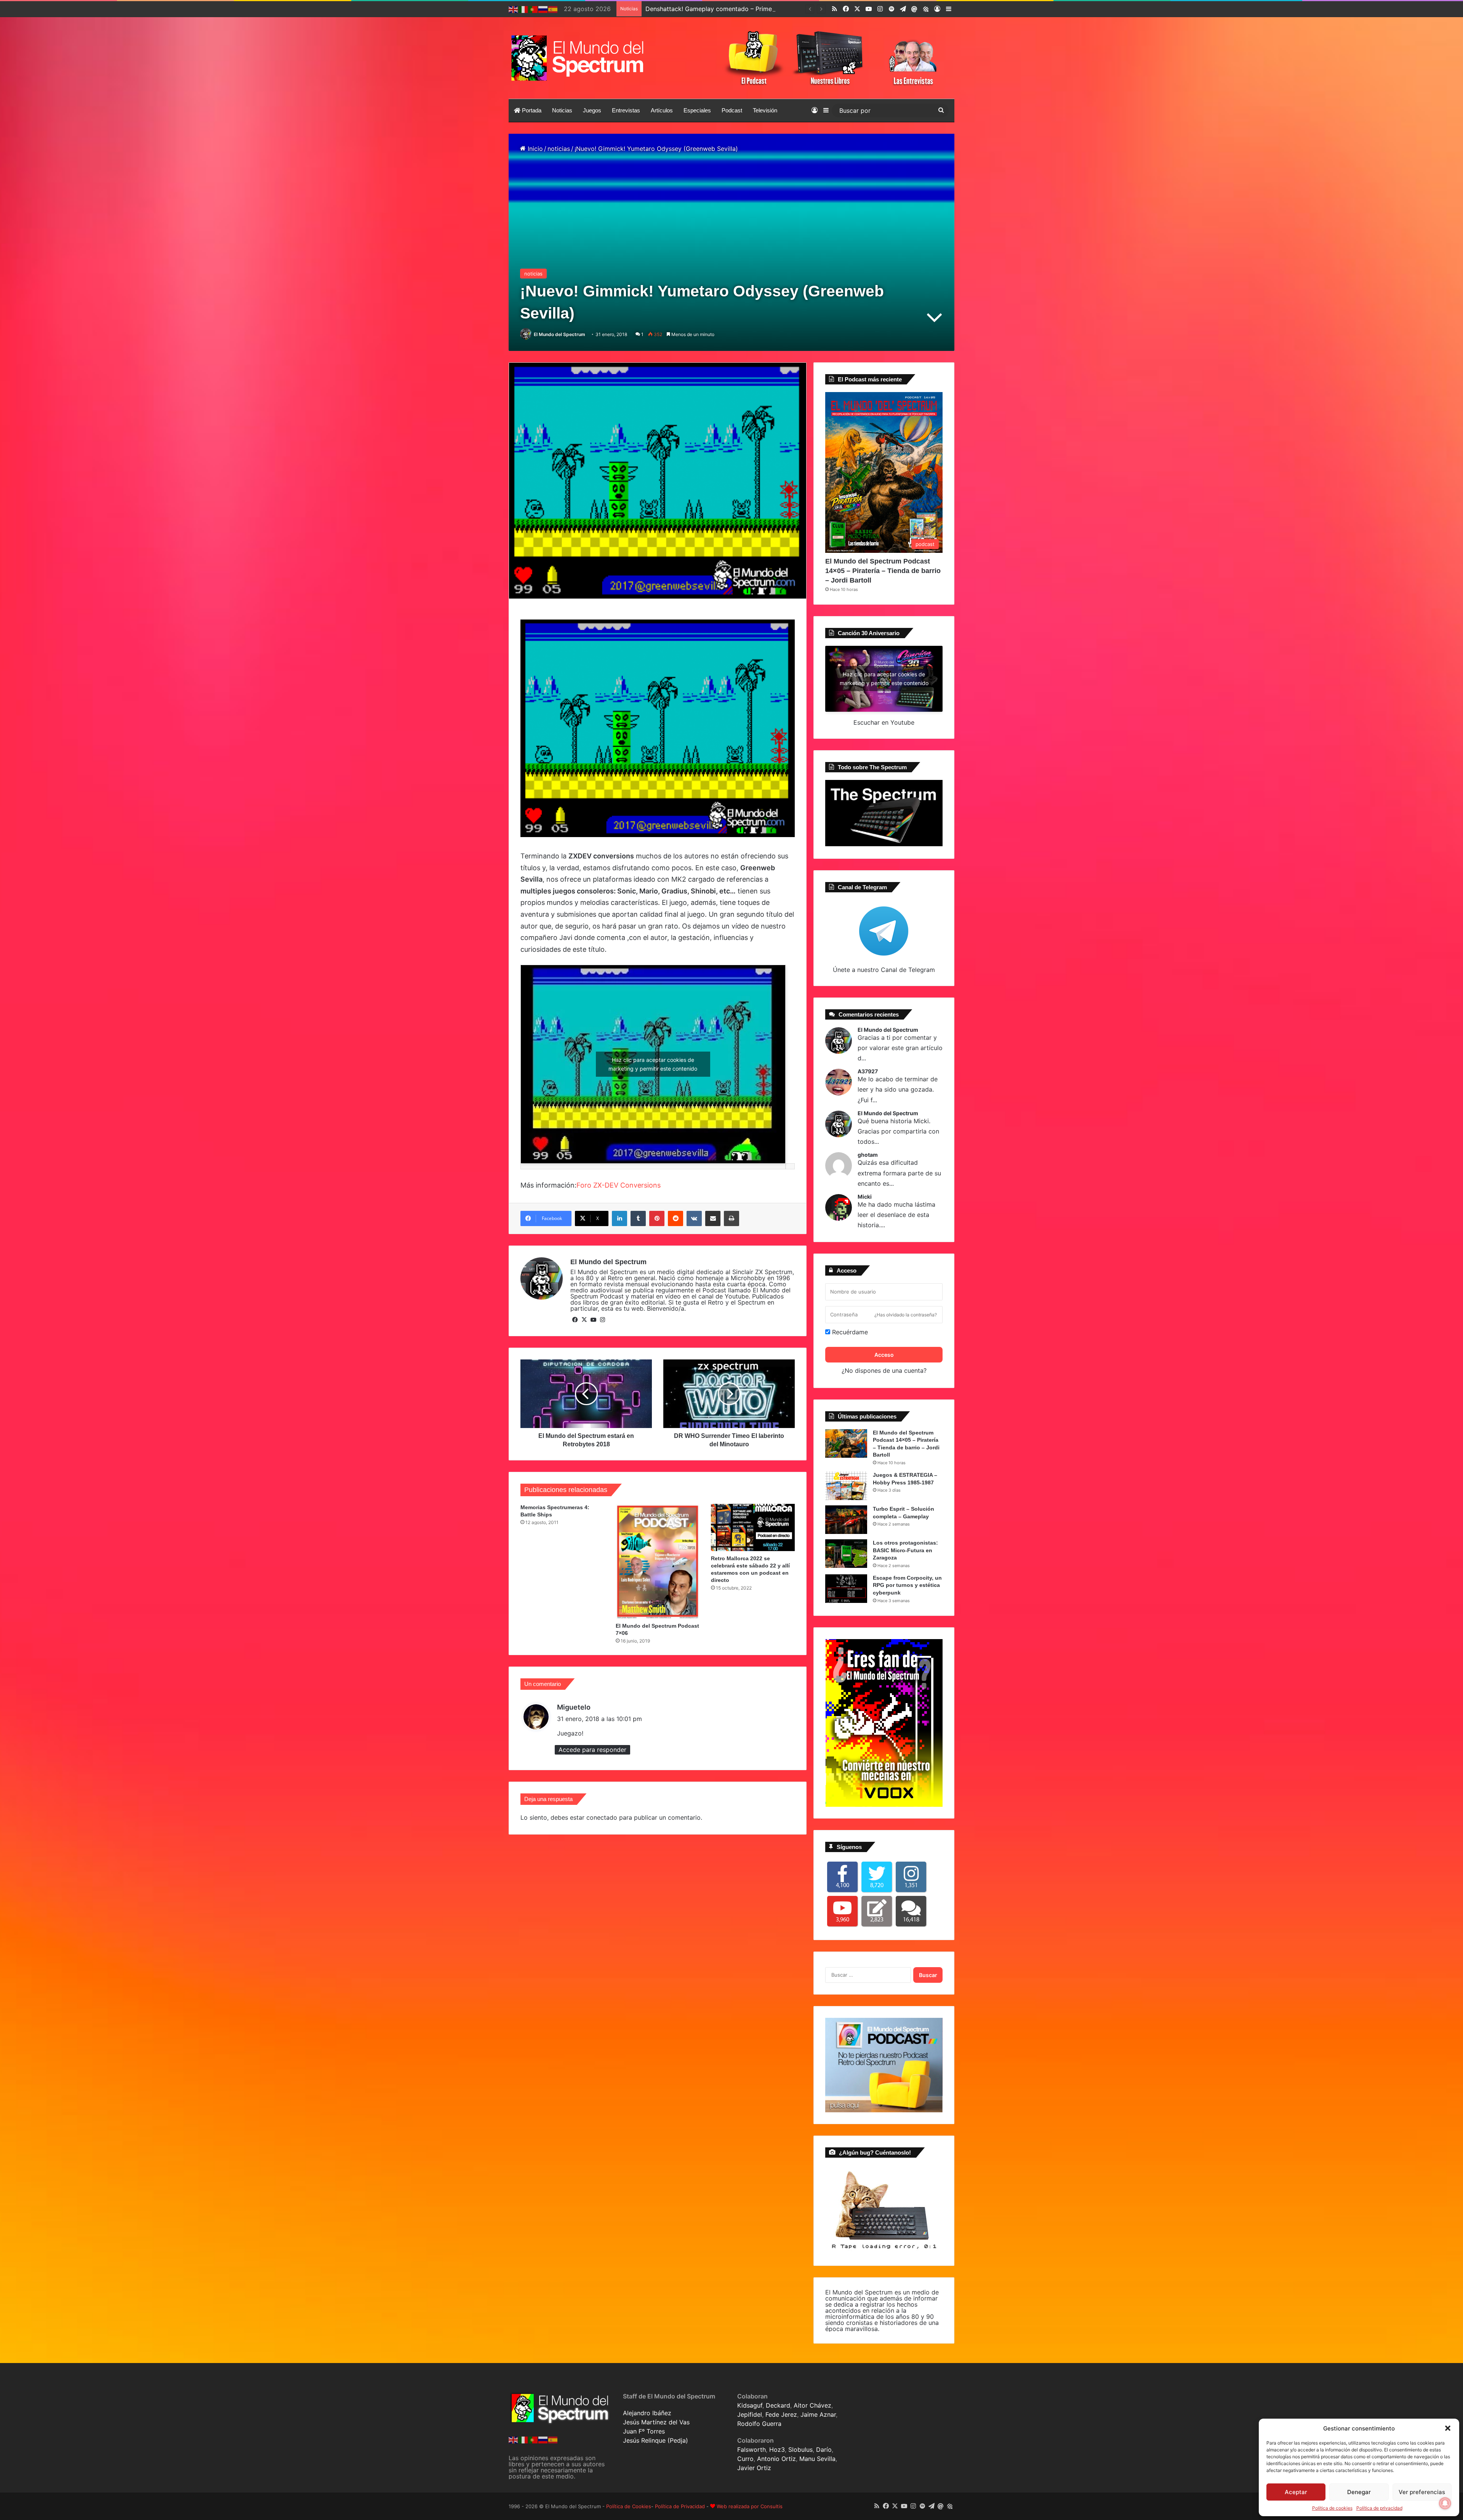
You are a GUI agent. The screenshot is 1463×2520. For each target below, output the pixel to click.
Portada (531, 110)
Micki (865, 1197)
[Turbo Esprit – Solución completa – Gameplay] (846, 1520)
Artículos (662, 110)
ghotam (868, 1155)
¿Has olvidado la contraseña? (906, 1315)
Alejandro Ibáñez (647, 2413)
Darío (824, 2450)
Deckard (778, 2405)
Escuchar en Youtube (884, 722)
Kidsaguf (750, 2405)
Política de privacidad (1379, 2508)
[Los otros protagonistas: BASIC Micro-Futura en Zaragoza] (846, 1554)
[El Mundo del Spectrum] (579, 58)
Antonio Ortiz (776, 2459)
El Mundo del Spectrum (559, 334)
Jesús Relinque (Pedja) (655, 2440)
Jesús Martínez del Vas (656, 2422)
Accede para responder (592, 1750)
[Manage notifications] (1445, 2503)
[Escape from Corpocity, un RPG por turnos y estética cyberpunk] (846, 1589)
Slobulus (800, 2450)
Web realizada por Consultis (750, 2506)
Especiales (697, 110)
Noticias (562, 110)
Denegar (1359, 2492)
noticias (559, 149)
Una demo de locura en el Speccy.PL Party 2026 (716, 9)
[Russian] (543, 9)
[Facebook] (575, 1320)
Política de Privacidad (680, 2506)
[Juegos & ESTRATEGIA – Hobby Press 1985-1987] (846, 1486)
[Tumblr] (638, 1218)
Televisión (765, 110)
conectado (602, 1817)
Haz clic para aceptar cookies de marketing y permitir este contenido (653, 1064)
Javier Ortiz (754, 2468)
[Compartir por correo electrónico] (713, 1218)
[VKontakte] (694, 1218)
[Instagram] (602, 1320)
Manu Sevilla (817, 2459)
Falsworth (752, 2450)
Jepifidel (750, 2414)
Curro (745, 2459)
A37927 (868, 1071)
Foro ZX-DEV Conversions (619, 1185)
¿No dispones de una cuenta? (884, 1370)
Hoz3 (777, 2450)
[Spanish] (553, 9)
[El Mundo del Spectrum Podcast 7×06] (658, 1561)
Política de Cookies (629, 2506)
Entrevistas (626, 110)
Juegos (592, 110)
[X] (584, 1320)
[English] (514, 9)
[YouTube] (593, 1320)
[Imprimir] (731, 1218)
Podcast (732, 110)
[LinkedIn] (619, 1218)
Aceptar (1296, 2492)
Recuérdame (849, 1332)
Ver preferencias (1422, 2492)
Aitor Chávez (812, 2405)
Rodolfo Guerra (759, 2424)
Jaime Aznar (818, 2414)
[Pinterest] (657, 1218)
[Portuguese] (533, 9)
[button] (1448, 2428)
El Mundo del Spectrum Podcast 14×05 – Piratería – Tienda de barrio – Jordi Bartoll (883, 571)
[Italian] (523, 9)
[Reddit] (675, 1218)
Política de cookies (1332, 2508)
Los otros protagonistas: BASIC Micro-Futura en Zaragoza (905, 1550)
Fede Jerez (781, 2414)
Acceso (884, 1355)
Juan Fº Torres (644, 2431)
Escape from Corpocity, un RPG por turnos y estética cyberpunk (907, 1585)
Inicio (534, 149)
